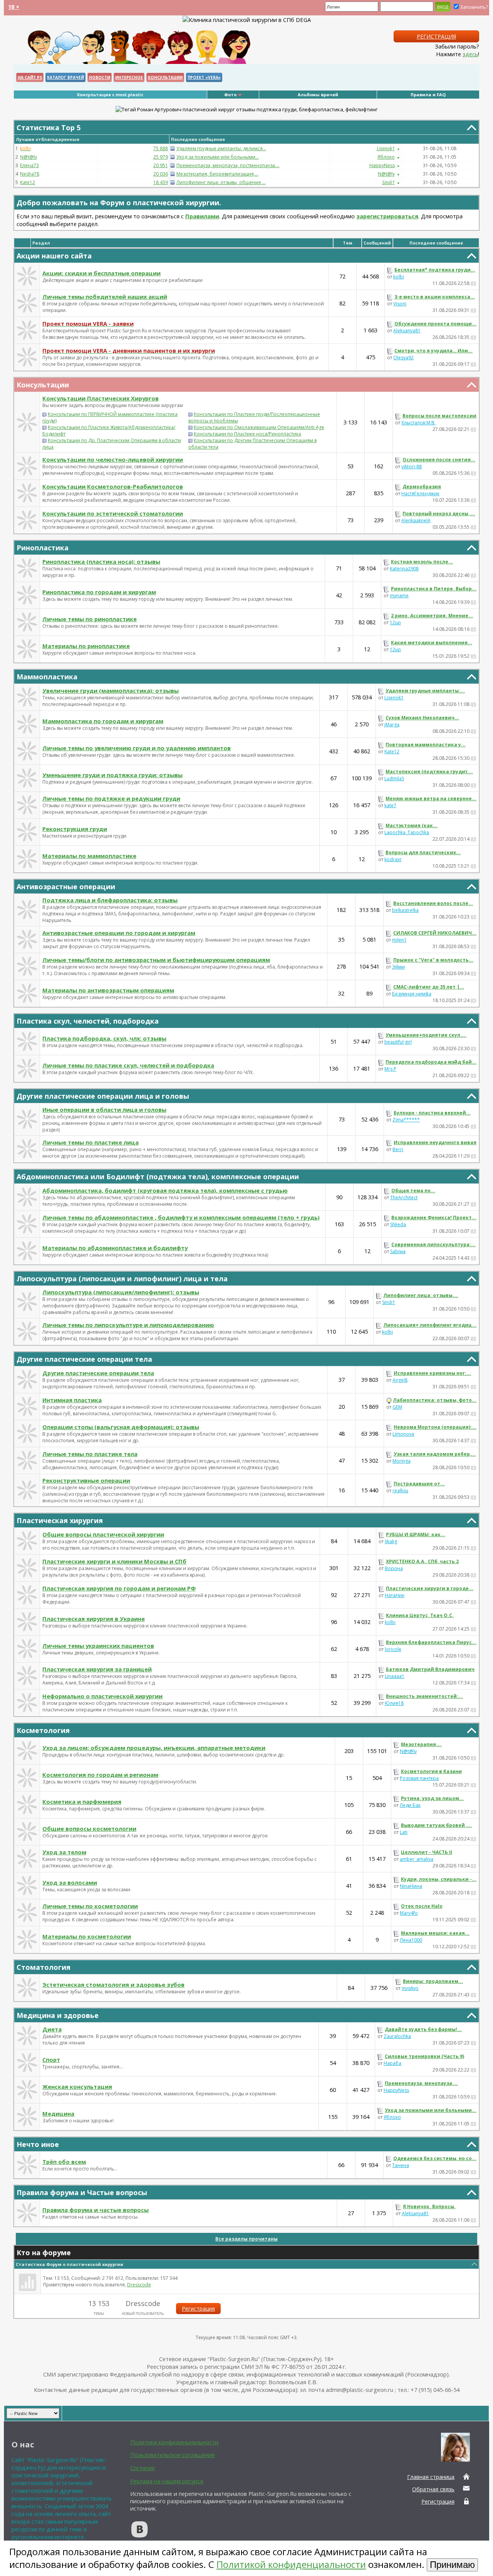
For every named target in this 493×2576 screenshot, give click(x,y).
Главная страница (431, 2477)
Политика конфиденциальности (174, 2442)
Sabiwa (398, 1251)
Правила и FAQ (428, 95)
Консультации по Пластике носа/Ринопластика (247, 434)
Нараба (392, 2063)
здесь (470, 54)
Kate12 (28, 182)
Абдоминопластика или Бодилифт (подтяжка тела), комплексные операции (158, 1177)
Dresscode (139, 2285)
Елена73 (29, 165)
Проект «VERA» (204, 77)
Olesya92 (403, 358)
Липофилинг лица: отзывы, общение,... (221, 182)
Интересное (129, 77)
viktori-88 (412, 467)
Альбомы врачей (318, 95)
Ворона (394, 1568)
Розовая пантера (419, 1778)
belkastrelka (405, 910)
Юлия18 (394, 1703)
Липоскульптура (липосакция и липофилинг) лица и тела (122, 1279)
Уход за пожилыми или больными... (218, 157)
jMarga (392, 725)
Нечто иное (38, 2144)
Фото (230, 95)
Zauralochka (397, 2036)
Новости (100, 77)
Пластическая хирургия (60, 1520)
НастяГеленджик (420, 494)
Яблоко (386, 157)
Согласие (143, 2468)
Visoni (400, 304)
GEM (397, 1407)
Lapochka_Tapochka (407, 832)
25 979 (161, 157)
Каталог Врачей (65, 77)
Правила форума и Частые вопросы (82, 2192)
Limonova (403, 1434)
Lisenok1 (394, 698)
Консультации (165, 77)
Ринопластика (43, 548)
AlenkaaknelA (416, 520)
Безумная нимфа (412, 994)
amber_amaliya (417, 1859)
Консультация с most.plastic (110, 95)
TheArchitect (404, 1197)
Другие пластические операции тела (84, 1359)
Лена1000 (411, 1940)
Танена (401, 2165)
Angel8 (400, 1380)
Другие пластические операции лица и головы (103, 1096)
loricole (393, 1649)
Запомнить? (474, 7)
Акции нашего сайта (54, 256)
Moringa (402, 1461)
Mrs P (390, 1069)
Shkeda (398, 1224)
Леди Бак (410, 1805)
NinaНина (411, 1886)
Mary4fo (409, 1913)
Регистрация (436, 36)
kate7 (390, 805)
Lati (404, 1832)
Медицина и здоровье (58, 2015)
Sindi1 (389, 1302)
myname (399, 596)
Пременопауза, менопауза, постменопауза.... (228, 165)
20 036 (161, 174)
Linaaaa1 (395, 1676)
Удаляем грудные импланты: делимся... (221, 148)
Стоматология (44, 1967)
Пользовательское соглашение (173, 2455)
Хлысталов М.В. (418, 423)
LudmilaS (394, 778)
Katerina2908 (404, 569)
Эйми (398, 967)
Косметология (43, 1730)
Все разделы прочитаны (246, 2239)
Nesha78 (30, 174)
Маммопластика (47, 677)
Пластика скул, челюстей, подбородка (88, 1021)
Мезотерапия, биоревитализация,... (217, 174)
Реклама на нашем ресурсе (167, 2481)
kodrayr (393, 859)
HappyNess (382, 165)
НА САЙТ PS (30, 77)
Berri (398, 1149)
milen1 (399, 940)
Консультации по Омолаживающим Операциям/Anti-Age (259, 427)
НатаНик (395, 1595)
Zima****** (406, 1120)
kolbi (399, 277)
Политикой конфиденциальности (291, 2564)
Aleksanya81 (407, 331)
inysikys (410, 1988)
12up (395, 623)
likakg (391, 1541)
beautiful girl (398, 1042)
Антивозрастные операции (66, 887)
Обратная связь (433, 2489)
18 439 (161, 182)
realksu (400, 1491)
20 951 (161, 165)
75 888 (161, 148)
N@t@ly (29, 157)
